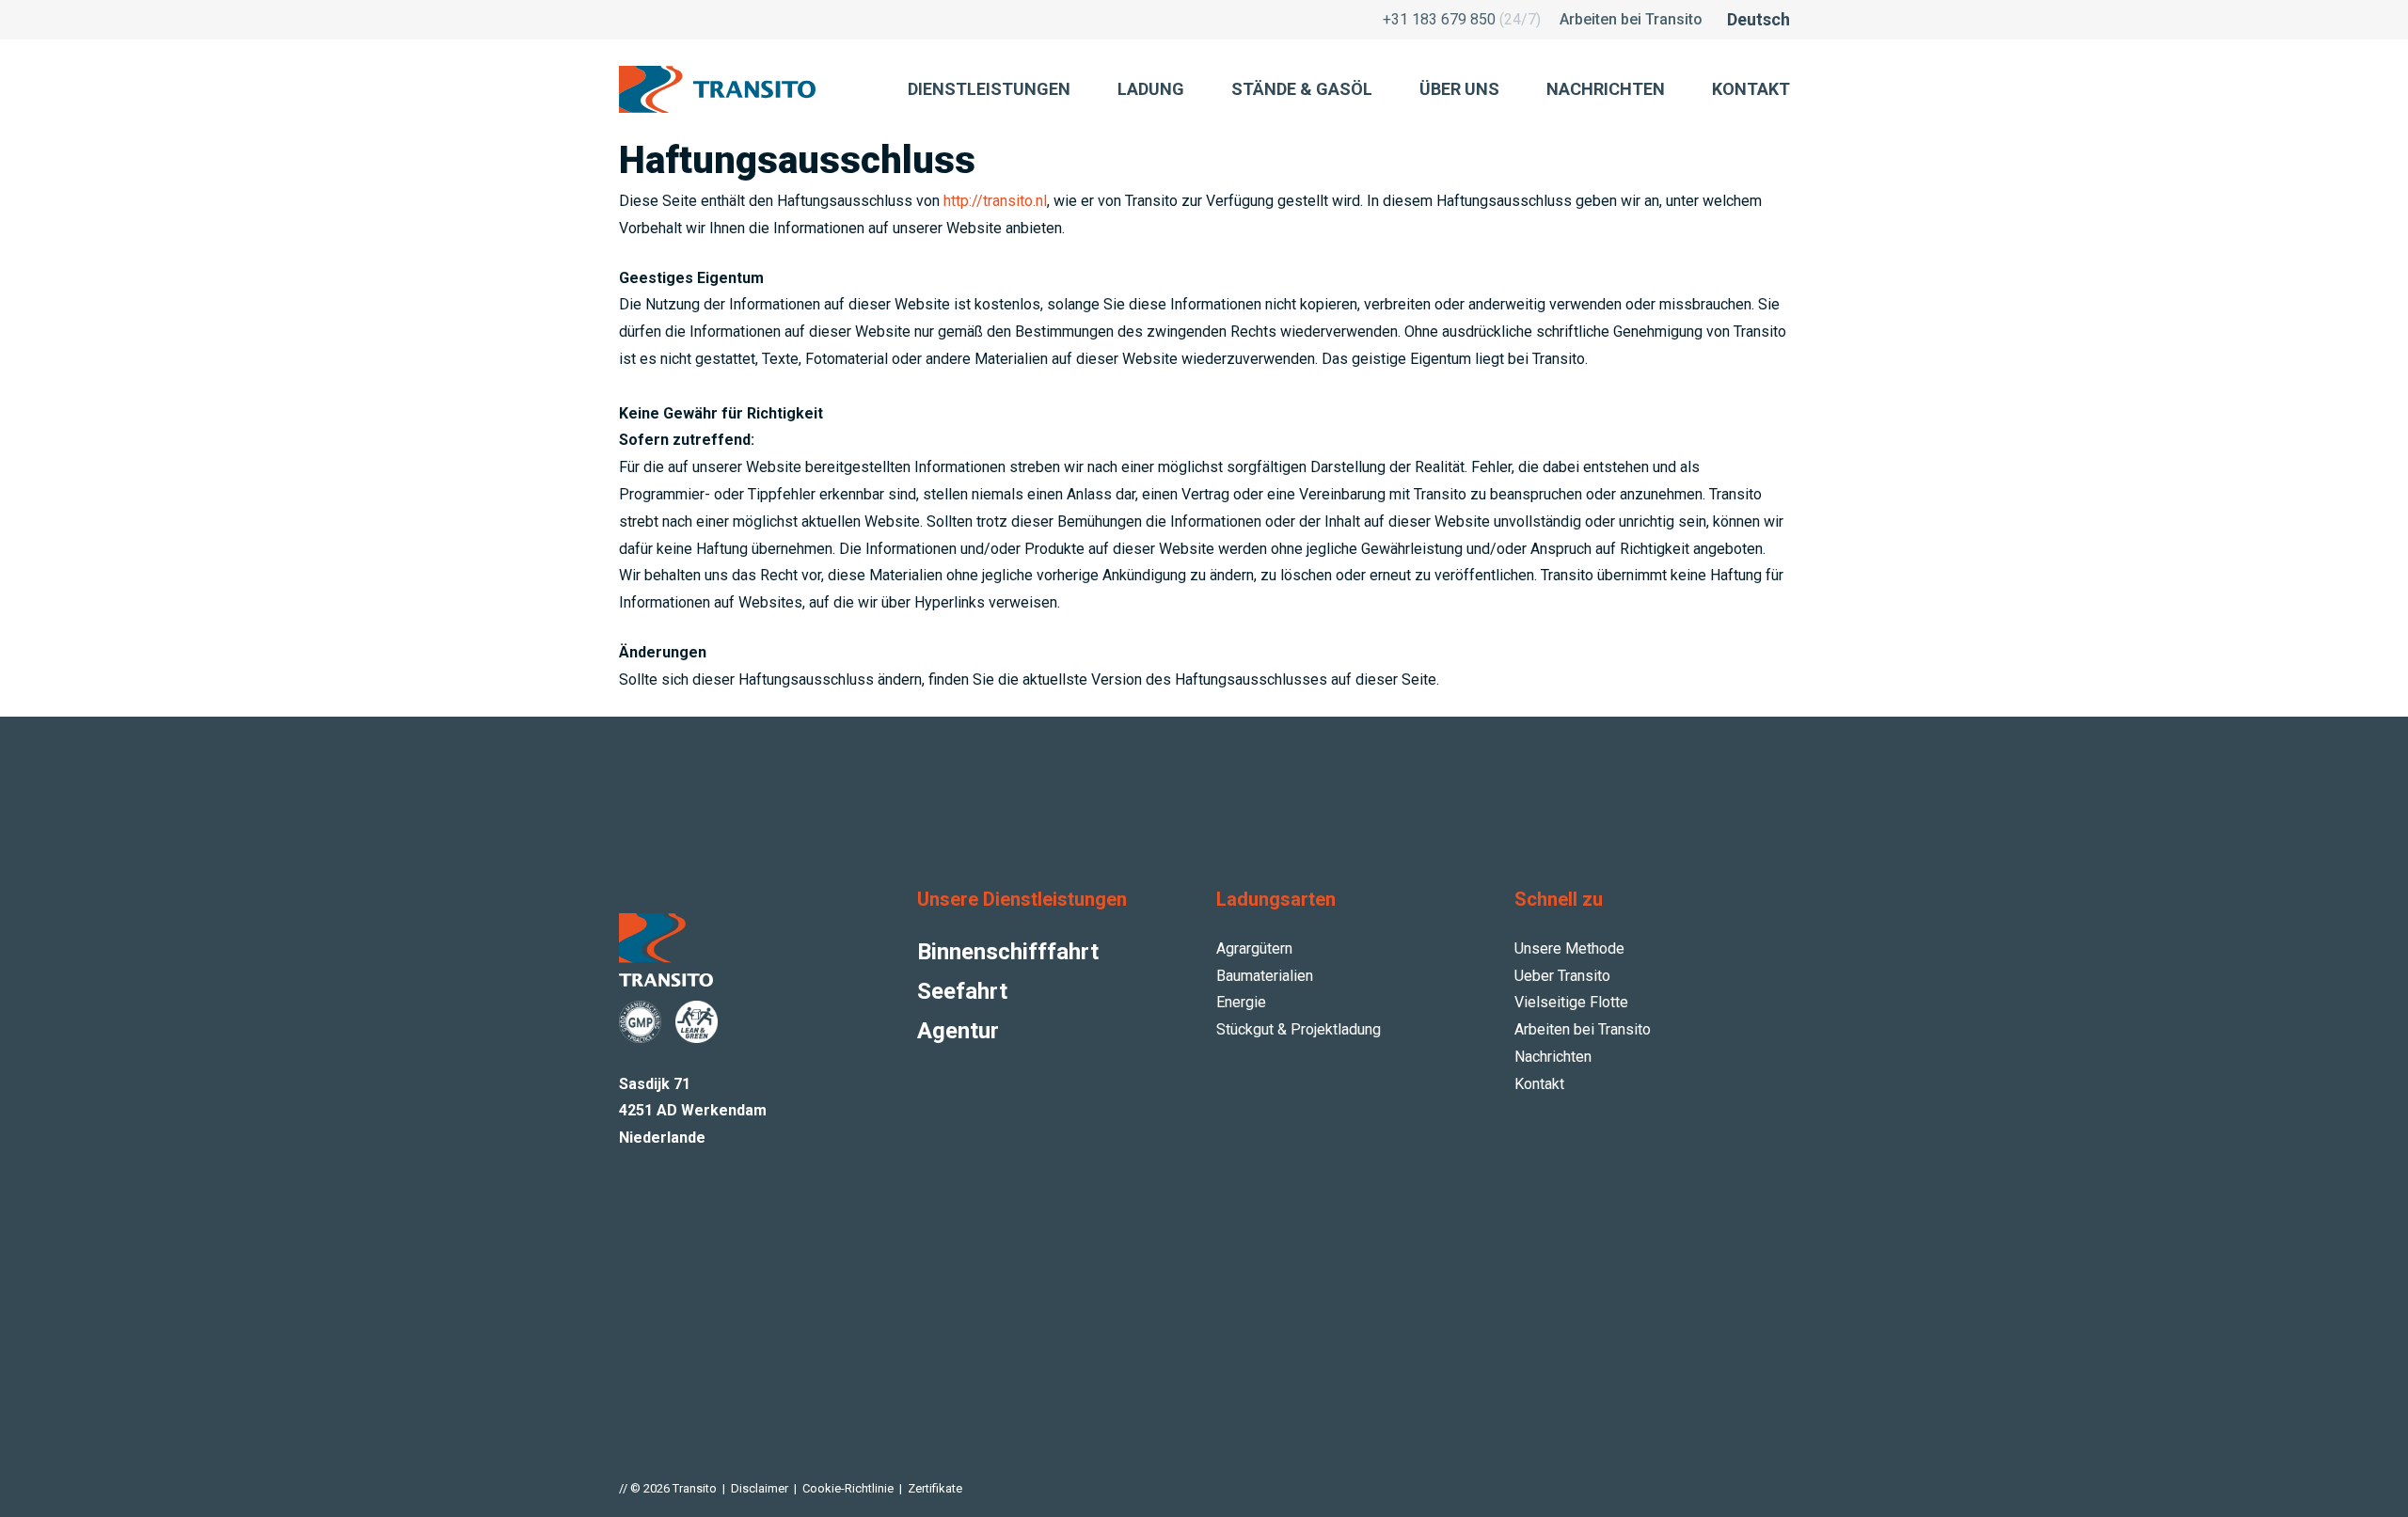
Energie (1241, 1002)
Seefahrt (962, 991)
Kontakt (1539, 1084)
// (623, 1488)
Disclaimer (760, 1488)
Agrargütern (1254, 948)
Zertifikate (935, 1488)
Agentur (958, 1031)
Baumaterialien (1265, 976)
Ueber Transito (1562, 976)
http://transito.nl (995, 201)
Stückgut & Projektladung (1299, 1029)
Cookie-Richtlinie (848, 1488)
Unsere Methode (1569, 948)
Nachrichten (1553, 1057)
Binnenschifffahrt (1008, 952)
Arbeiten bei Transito (1631, 19)
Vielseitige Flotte (1571, 1002)
